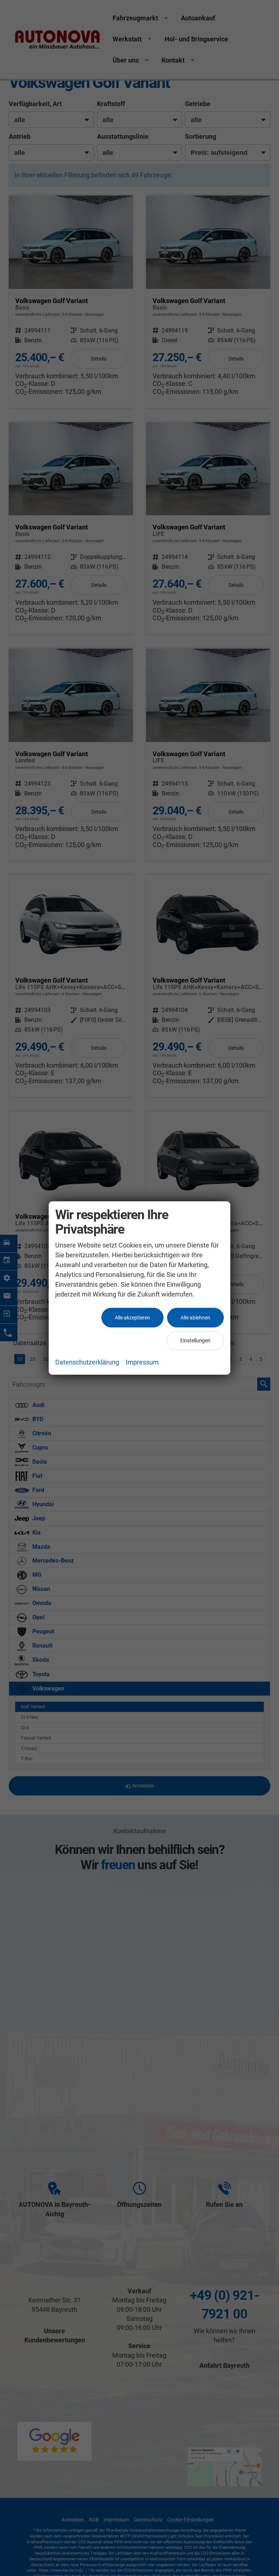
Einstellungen (195, 1341)
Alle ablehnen (195, 1318)
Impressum (142, 1362)
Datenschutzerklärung (87, 1362)
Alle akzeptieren (132, 1318)
